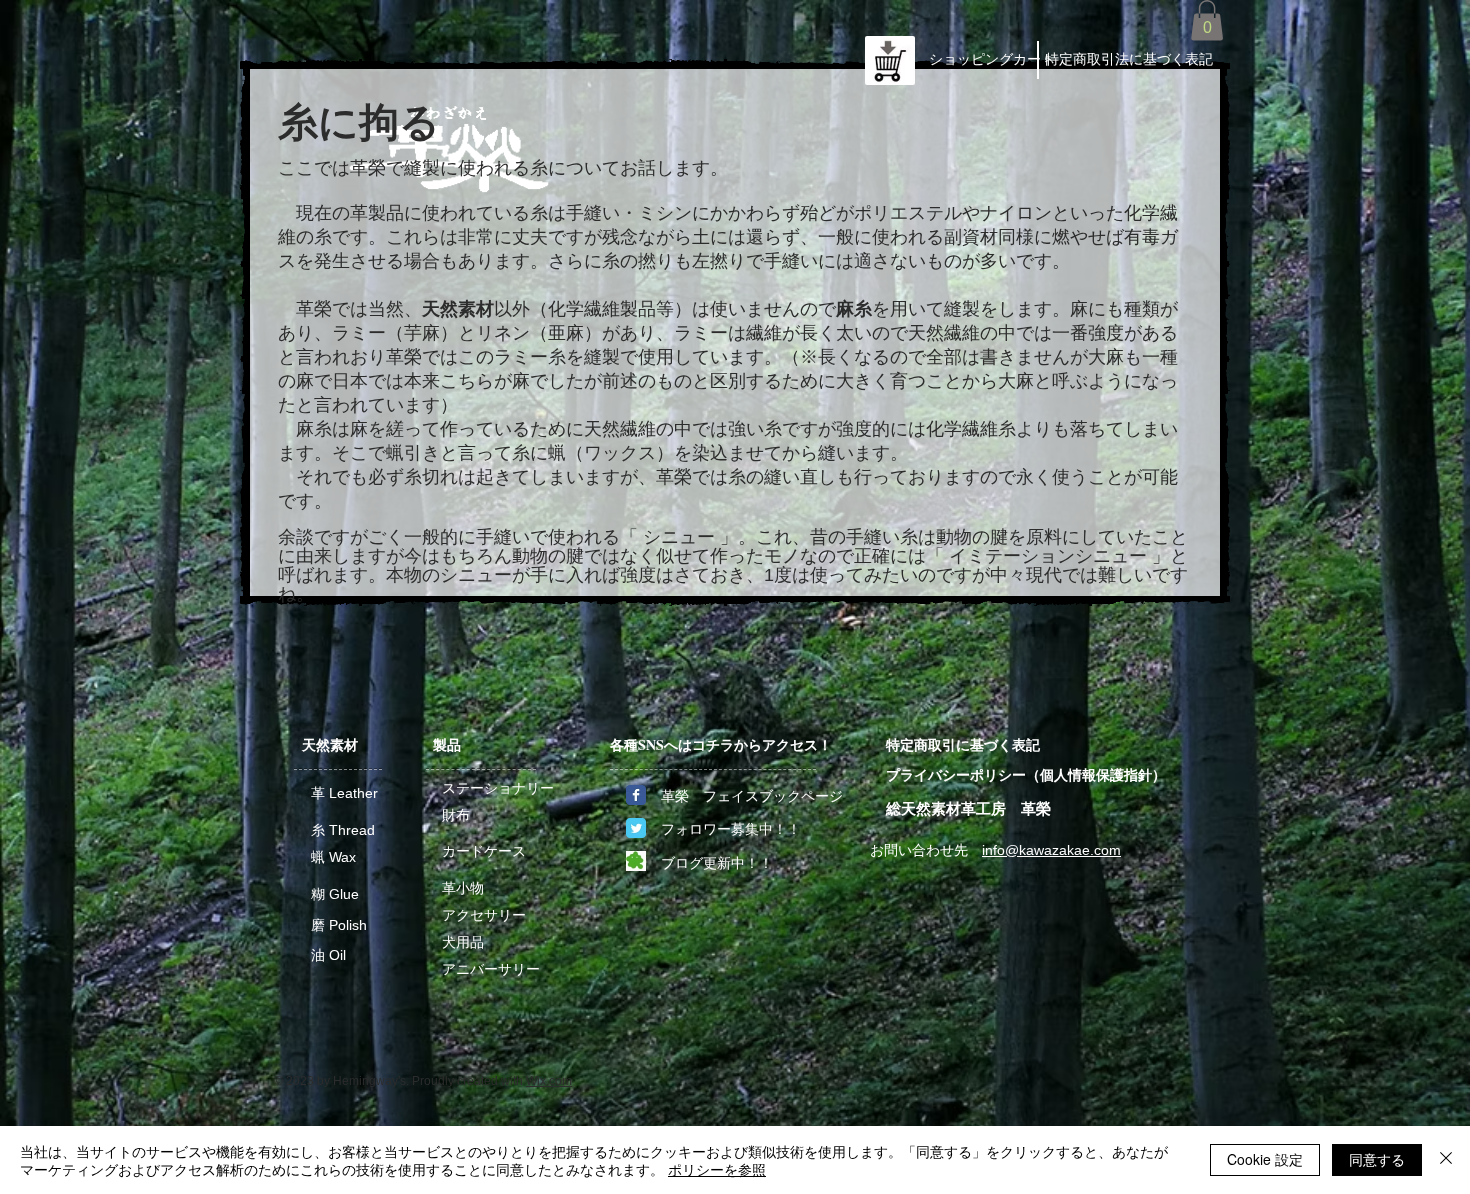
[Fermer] (1446, 1160)
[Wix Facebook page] (636, 795)
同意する (1377, 1159)
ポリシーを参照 (717, 1169)
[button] (1207, 20)
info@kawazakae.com (1051, 850)
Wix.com (549, 1081)
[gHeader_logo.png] (636, 861)
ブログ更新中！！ (717, 863)
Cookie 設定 (1265, 1159)
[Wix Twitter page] (636, 828)
